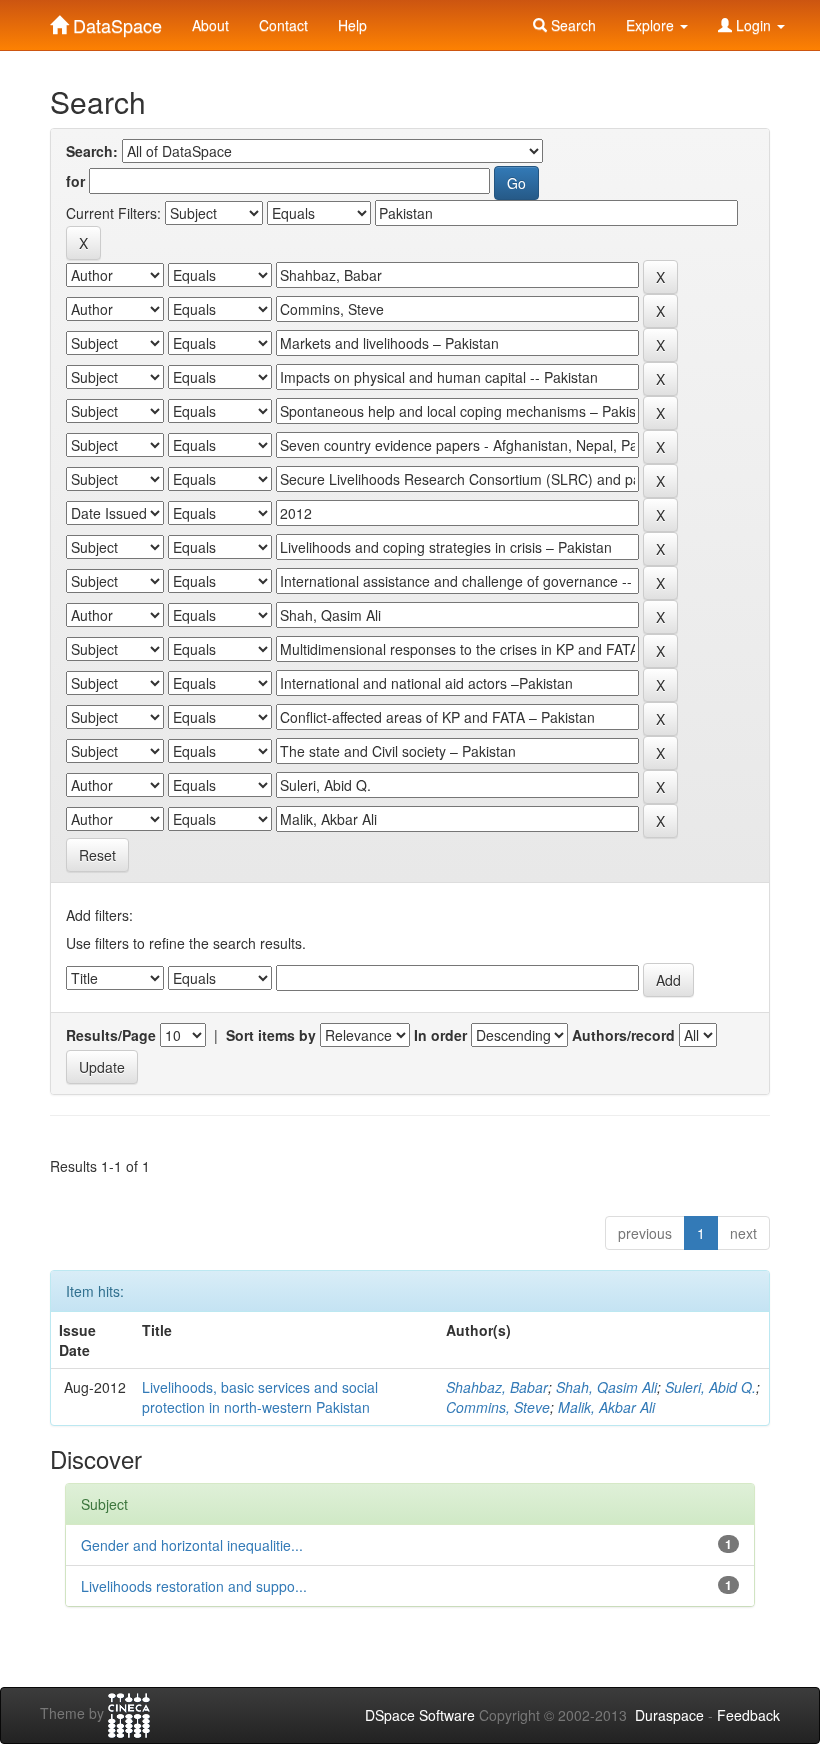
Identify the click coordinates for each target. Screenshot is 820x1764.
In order (440, 1035)
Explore (652, 25)
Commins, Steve (498, 1407)
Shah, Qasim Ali (606, 1387)
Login (753, 25)
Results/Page (111, 1035)
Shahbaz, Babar (497, 1387)
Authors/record (623, 1035)
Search (571, 25)
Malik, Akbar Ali (606, 1407)
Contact (283, 25)
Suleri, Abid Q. (710, 1387)
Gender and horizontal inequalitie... (192, 1545)
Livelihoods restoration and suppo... (194, 1586)
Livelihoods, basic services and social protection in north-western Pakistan (260, 1397)
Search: (92, 151)
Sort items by (271, 1035)
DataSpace (115, 21)
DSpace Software (420, 1715)
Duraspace (669, 1715)
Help (352, 25)
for (75, 181)
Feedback (748, 1715)
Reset (97, 855)
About (210, 25)
